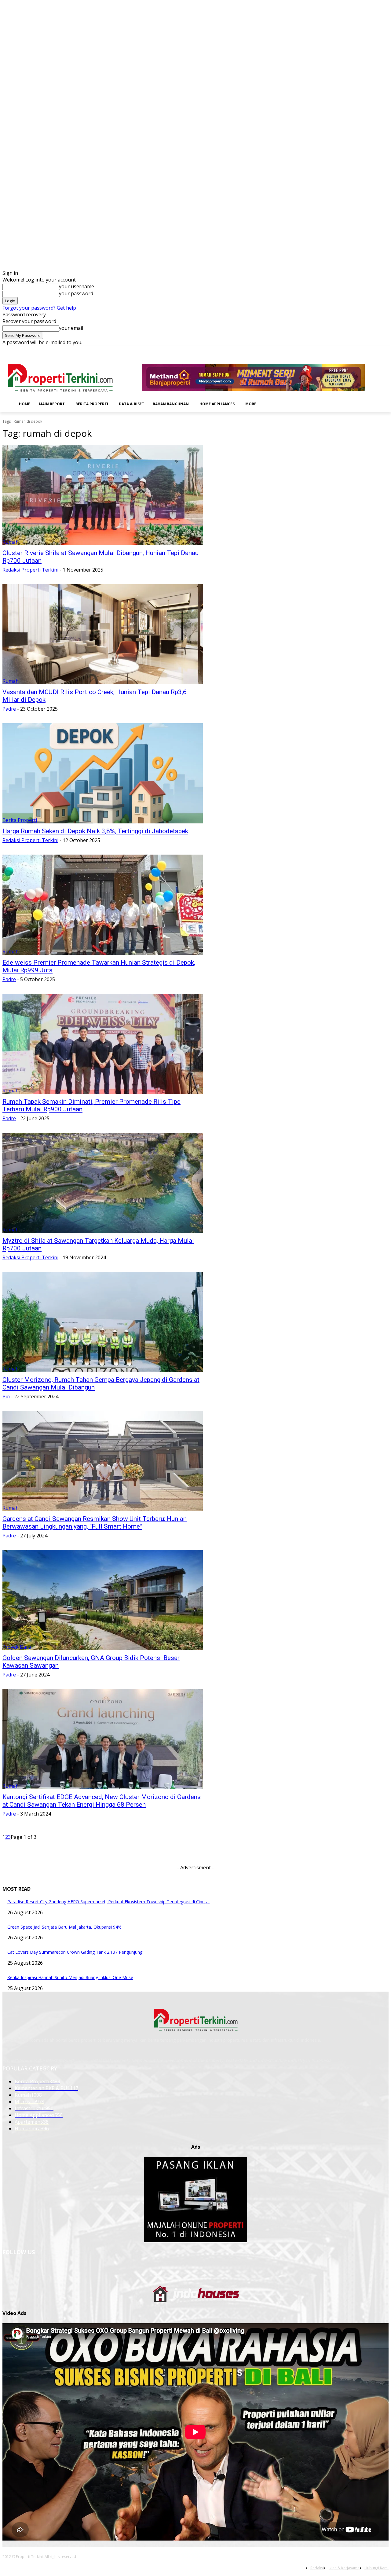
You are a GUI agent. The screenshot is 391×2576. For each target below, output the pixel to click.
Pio (6, 1397)
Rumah (11, 542)
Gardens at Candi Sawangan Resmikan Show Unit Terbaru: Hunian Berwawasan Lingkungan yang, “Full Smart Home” (95, 1523)
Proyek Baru (17, 1647)
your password (76, 293)
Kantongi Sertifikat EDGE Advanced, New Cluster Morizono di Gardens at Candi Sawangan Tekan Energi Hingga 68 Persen (102, 1801)
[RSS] (368, 350)
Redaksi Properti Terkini (30, 570)
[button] (270, 403)
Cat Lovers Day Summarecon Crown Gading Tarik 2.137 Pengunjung (75, 1952)
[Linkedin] (360, 350)
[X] (376, 350)
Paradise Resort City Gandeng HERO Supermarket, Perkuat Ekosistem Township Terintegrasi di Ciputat (109, 1902)
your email (71, 328)
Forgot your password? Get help (39, 308)
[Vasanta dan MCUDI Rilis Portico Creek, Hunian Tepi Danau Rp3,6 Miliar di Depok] (103, 634)
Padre (9, 709)
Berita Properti (20, 820)
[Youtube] (385, 350)
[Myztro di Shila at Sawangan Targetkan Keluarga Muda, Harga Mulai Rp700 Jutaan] (103, 1183)
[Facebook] (343, 350)
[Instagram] (351, 350)
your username (77, 286)
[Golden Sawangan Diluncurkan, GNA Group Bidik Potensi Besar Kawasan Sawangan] (103, 1600)
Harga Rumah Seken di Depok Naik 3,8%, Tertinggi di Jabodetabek (95, 831)
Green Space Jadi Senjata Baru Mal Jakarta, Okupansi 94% (64, 1927)
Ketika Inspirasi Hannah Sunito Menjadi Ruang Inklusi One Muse (70, 1977)
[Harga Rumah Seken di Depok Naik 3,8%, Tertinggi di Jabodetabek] (103, 773)
